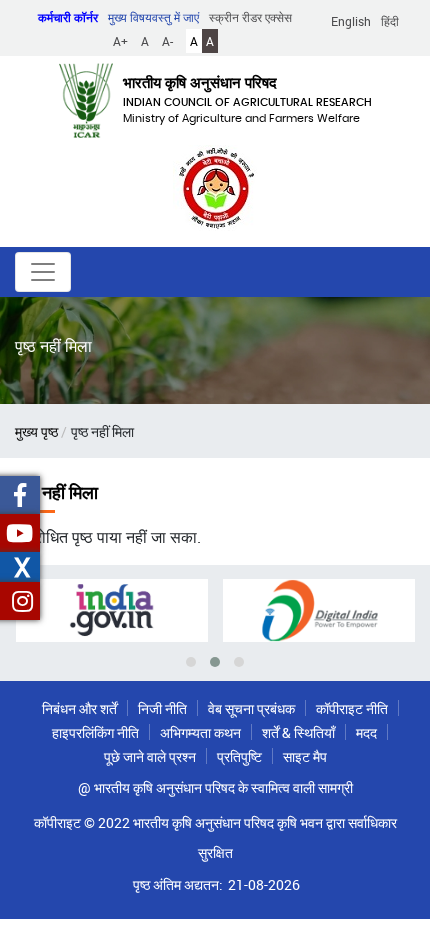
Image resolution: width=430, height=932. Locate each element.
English (351, 21)
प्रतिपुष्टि (239, 756)
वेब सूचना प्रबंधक (251, 708)
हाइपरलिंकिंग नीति (95, 732)
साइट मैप (305, 756)
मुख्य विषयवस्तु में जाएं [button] (153, 17)
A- (167, 41)
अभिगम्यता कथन (200, 732)
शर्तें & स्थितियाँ (298, 732)
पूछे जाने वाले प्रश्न (150, 756)
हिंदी (390, 21)
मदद (366, 732)
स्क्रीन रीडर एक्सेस (250, 17)
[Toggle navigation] (43, 272)
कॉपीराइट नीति (352, 708)
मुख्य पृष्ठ (36, 431)
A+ (120, 41)
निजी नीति (162, 708)
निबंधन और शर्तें (79, 708)
